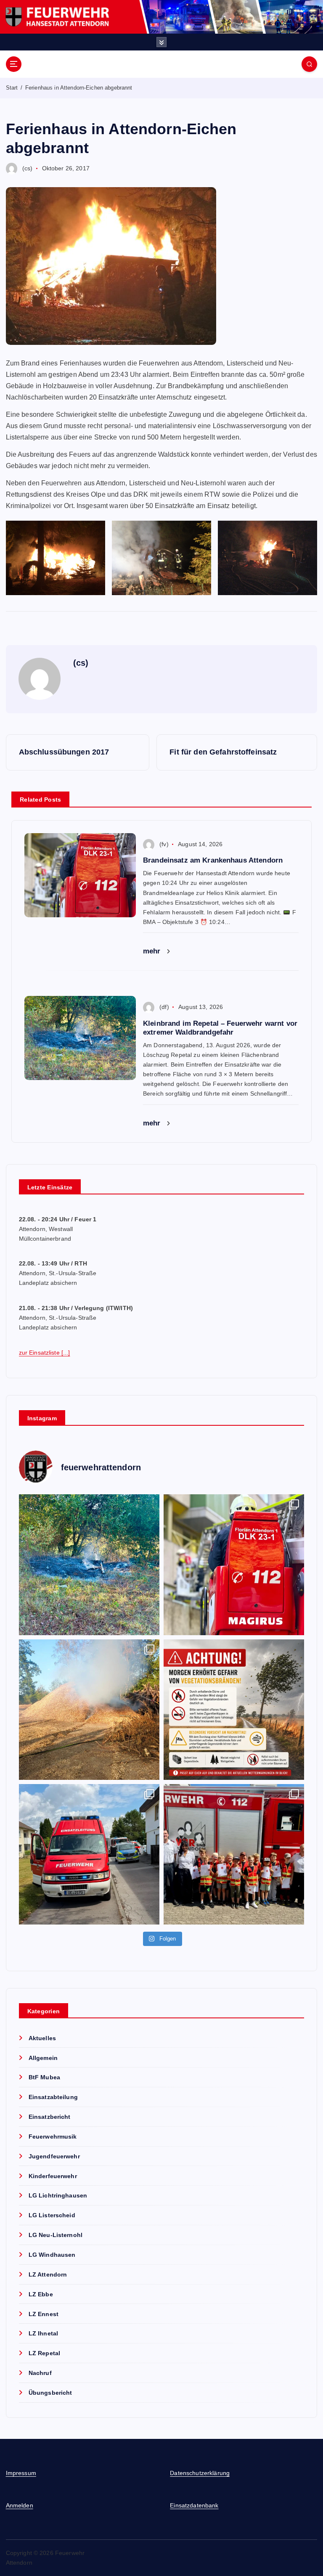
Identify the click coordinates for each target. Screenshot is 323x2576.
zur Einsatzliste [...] (45, 1353)
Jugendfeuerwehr (54, 2156)
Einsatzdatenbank (194, 2506)
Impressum (21, 2473)
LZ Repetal (44, 2353)
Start (12, 88)
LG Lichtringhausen (58, 2196)
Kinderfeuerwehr (53, 2176)
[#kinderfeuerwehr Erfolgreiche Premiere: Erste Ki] (234, 1854)
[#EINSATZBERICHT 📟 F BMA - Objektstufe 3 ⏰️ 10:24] (234, 1565)
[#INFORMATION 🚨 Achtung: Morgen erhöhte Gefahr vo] (234, 1710)
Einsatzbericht (50, 2117)
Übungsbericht (50, 2393)
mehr (153, 951)
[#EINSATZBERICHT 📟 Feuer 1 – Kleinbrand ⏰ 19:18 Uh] (89, 1710)
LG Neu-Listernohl (56, 2235)
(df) (164, 1007)
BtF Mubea (44, 2077)
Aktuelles (42, 2038)
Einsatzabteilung (53, 2097)
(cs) (28, 168)
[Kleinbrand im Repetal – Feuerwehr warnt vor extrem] (89, 1565)
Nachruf (40, 2373)
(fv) (164, 844)
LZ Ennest (44, 2314)
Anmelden (20, 2506)
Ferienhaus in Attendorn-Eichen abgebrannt (79, 88)
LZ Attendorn (48, 2275)
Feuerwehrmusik (53, 2137)
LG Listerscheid (52, 2215)
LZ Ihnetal (43, 2334)
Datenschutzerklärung (200, 2473)
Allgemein (43, 2058)
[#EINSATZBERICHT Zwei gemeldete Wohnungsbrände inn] (89, 1854)
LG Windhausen (52, 2255)
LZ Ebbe (41, 2294)
